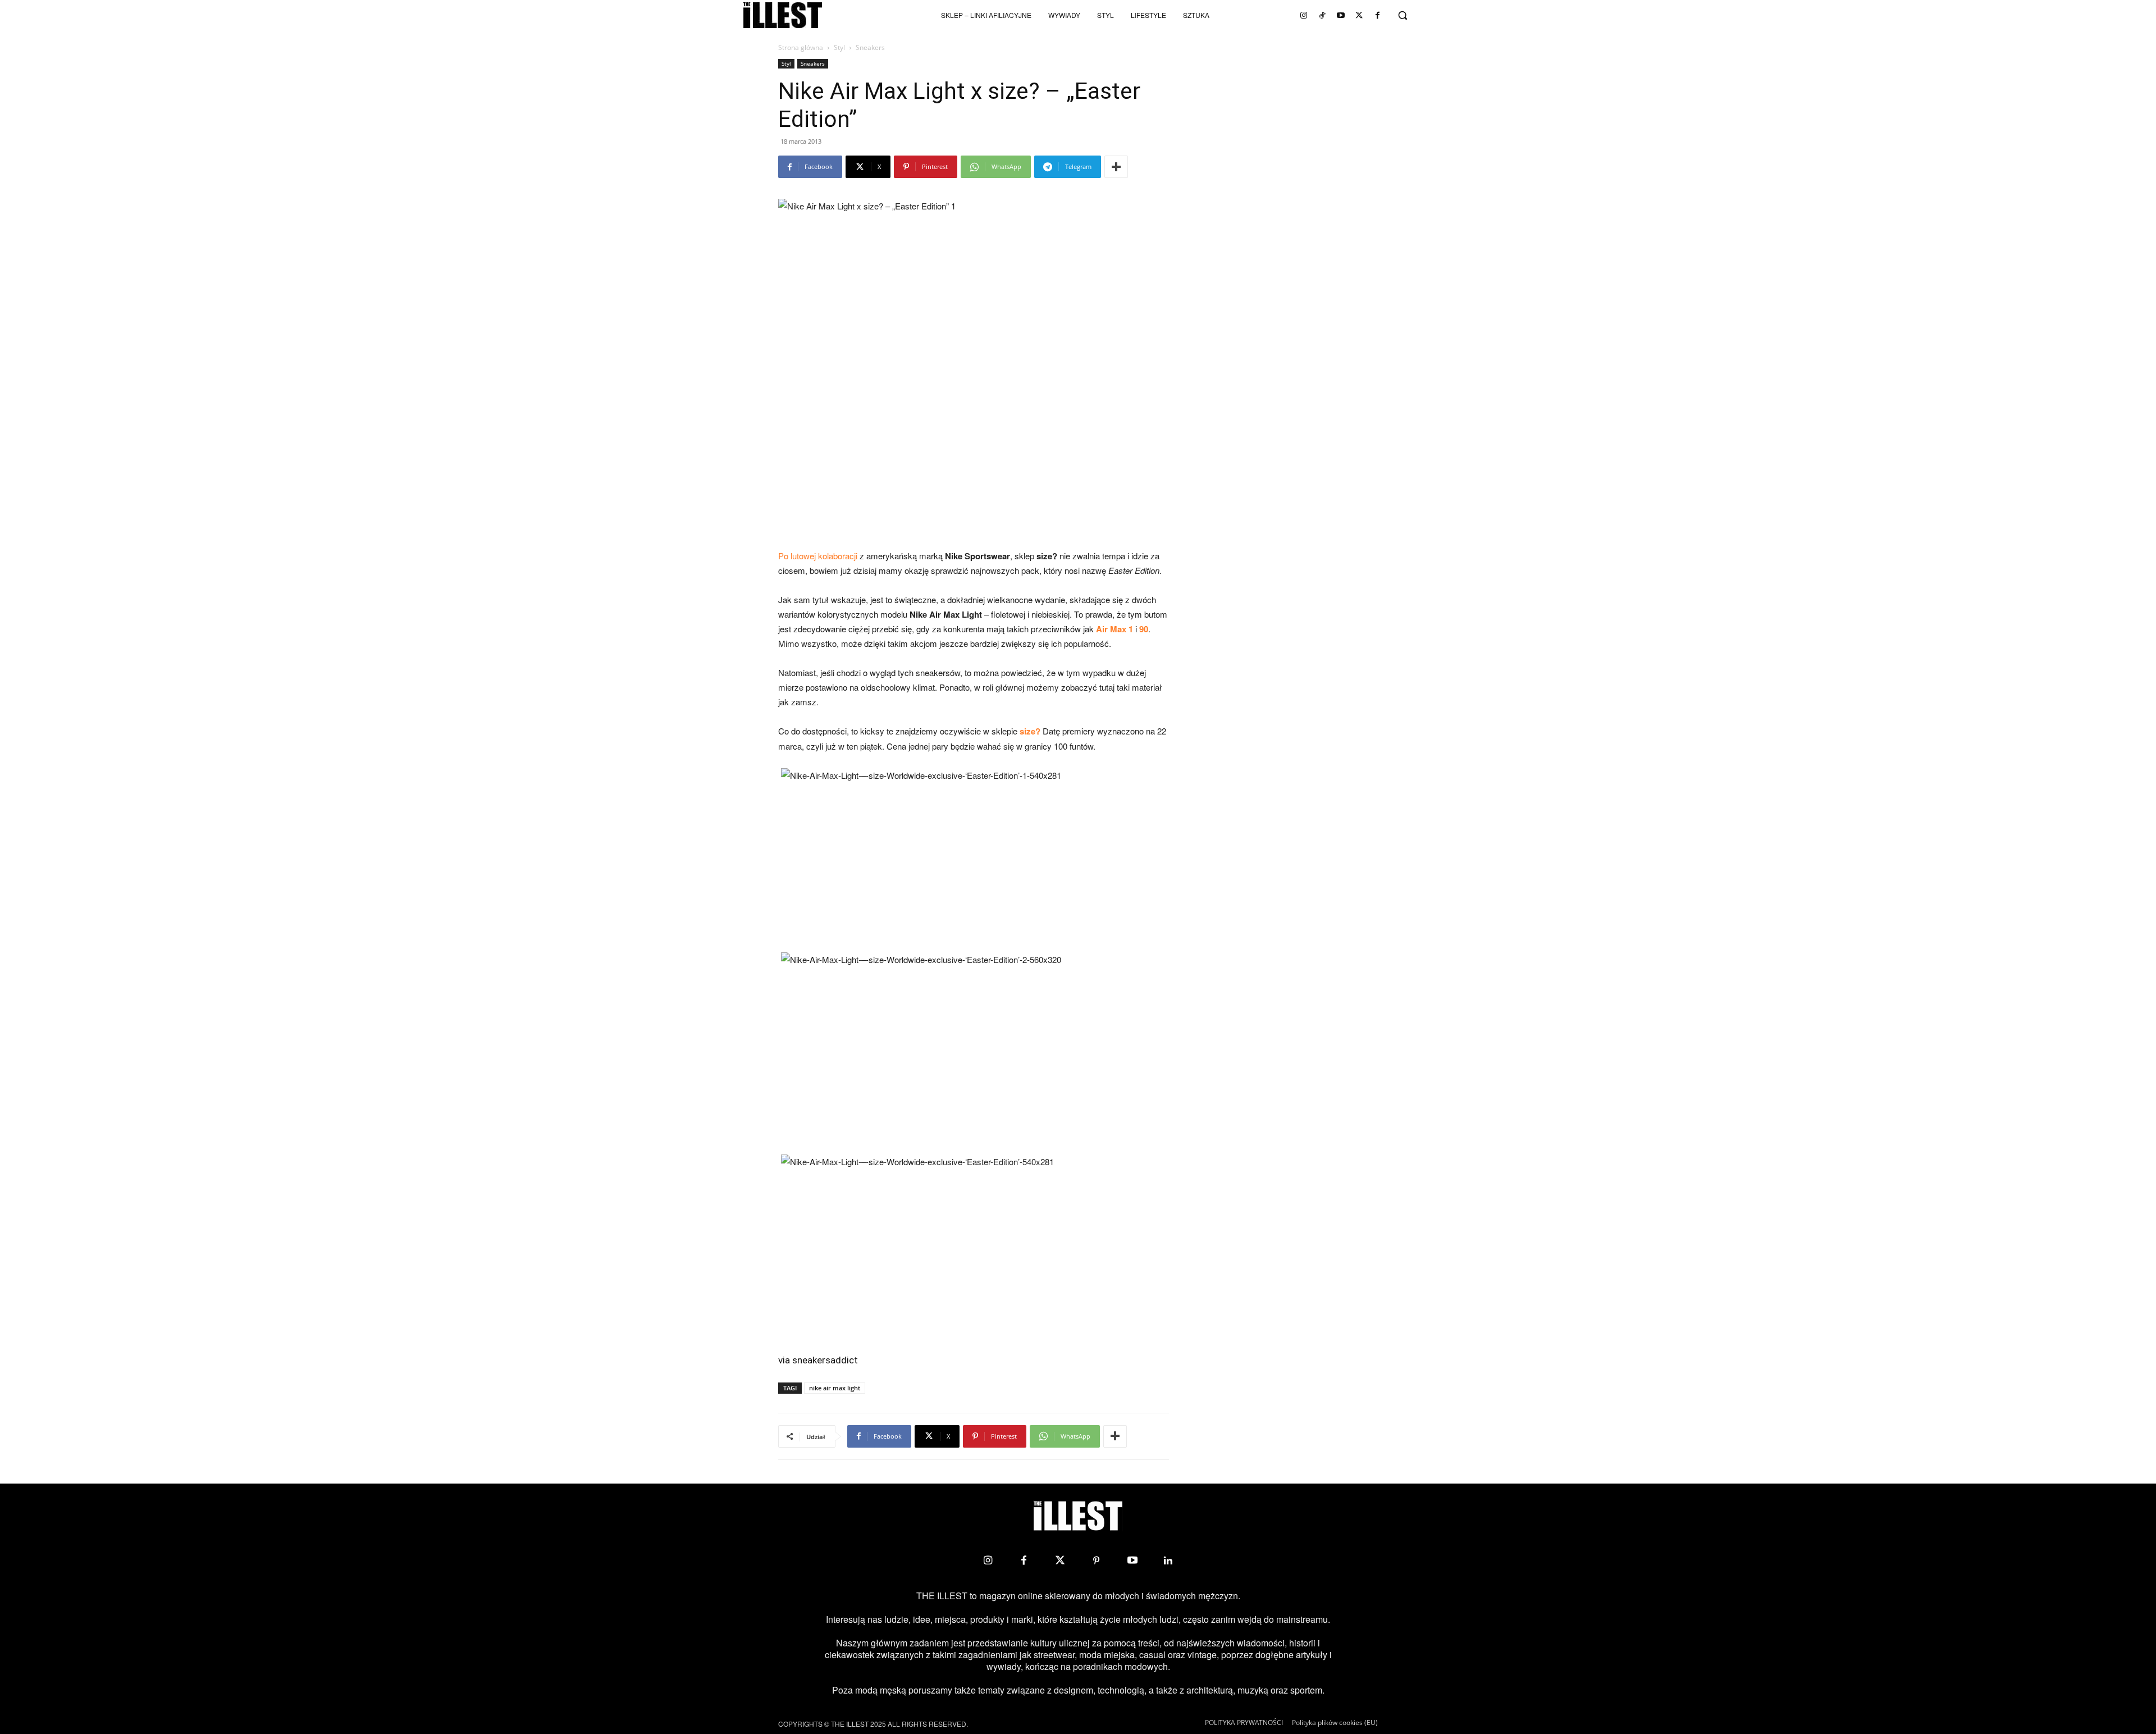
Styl (839, 47)
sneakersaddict (825, 1360)
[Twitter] (1359, 15)
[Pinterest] (1096, 1560)
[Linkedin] (1168, 1560)
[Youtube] (1341, 15)
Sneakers (813, 63)
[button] (1403, 15)
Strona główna (801, 47)
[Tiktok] (1322, 15)
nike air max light (835, 1388)
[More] (1116, 167)
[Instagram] (1304, 15)
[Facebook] (1378, 15)
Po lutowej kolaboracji (818, 556)
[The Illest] (783, 15)
